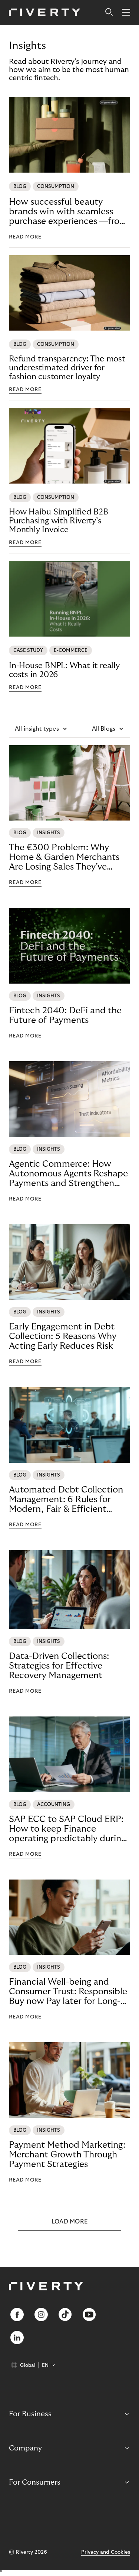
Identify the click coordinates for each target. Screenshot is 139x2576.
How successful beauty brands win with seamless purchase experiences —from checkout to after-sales (68, 212)
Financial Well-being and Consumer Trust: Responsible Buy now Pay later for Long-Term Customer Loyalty (68, 1992)
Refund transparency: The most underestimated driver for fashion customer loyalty (67, 368)
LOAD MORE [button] (70, 2222)
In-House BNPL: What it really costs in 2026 (64, 670)
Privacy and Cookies (106, 2552)
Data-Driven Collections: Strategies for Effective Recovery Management (59, 1666)
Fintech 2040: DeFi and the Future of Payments (65, 1015)
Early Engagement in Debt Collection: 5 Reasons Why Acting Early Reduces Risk (63, 1336)
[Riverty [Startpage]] (45, 13)
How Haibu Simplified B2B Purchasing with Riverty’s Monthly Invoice (59, 521)
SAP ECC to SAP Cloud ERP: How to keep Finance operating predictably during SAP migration (67, 1829)
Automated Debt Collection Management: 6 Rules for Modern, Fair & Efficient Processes (66, 1500)
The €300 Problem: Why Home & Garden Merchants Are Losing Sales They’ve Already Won (64, 857)
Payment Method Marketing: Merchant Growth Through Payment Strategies (67, 2155)
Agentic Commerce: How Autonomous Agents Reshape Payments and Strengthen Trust (68, 1174)
